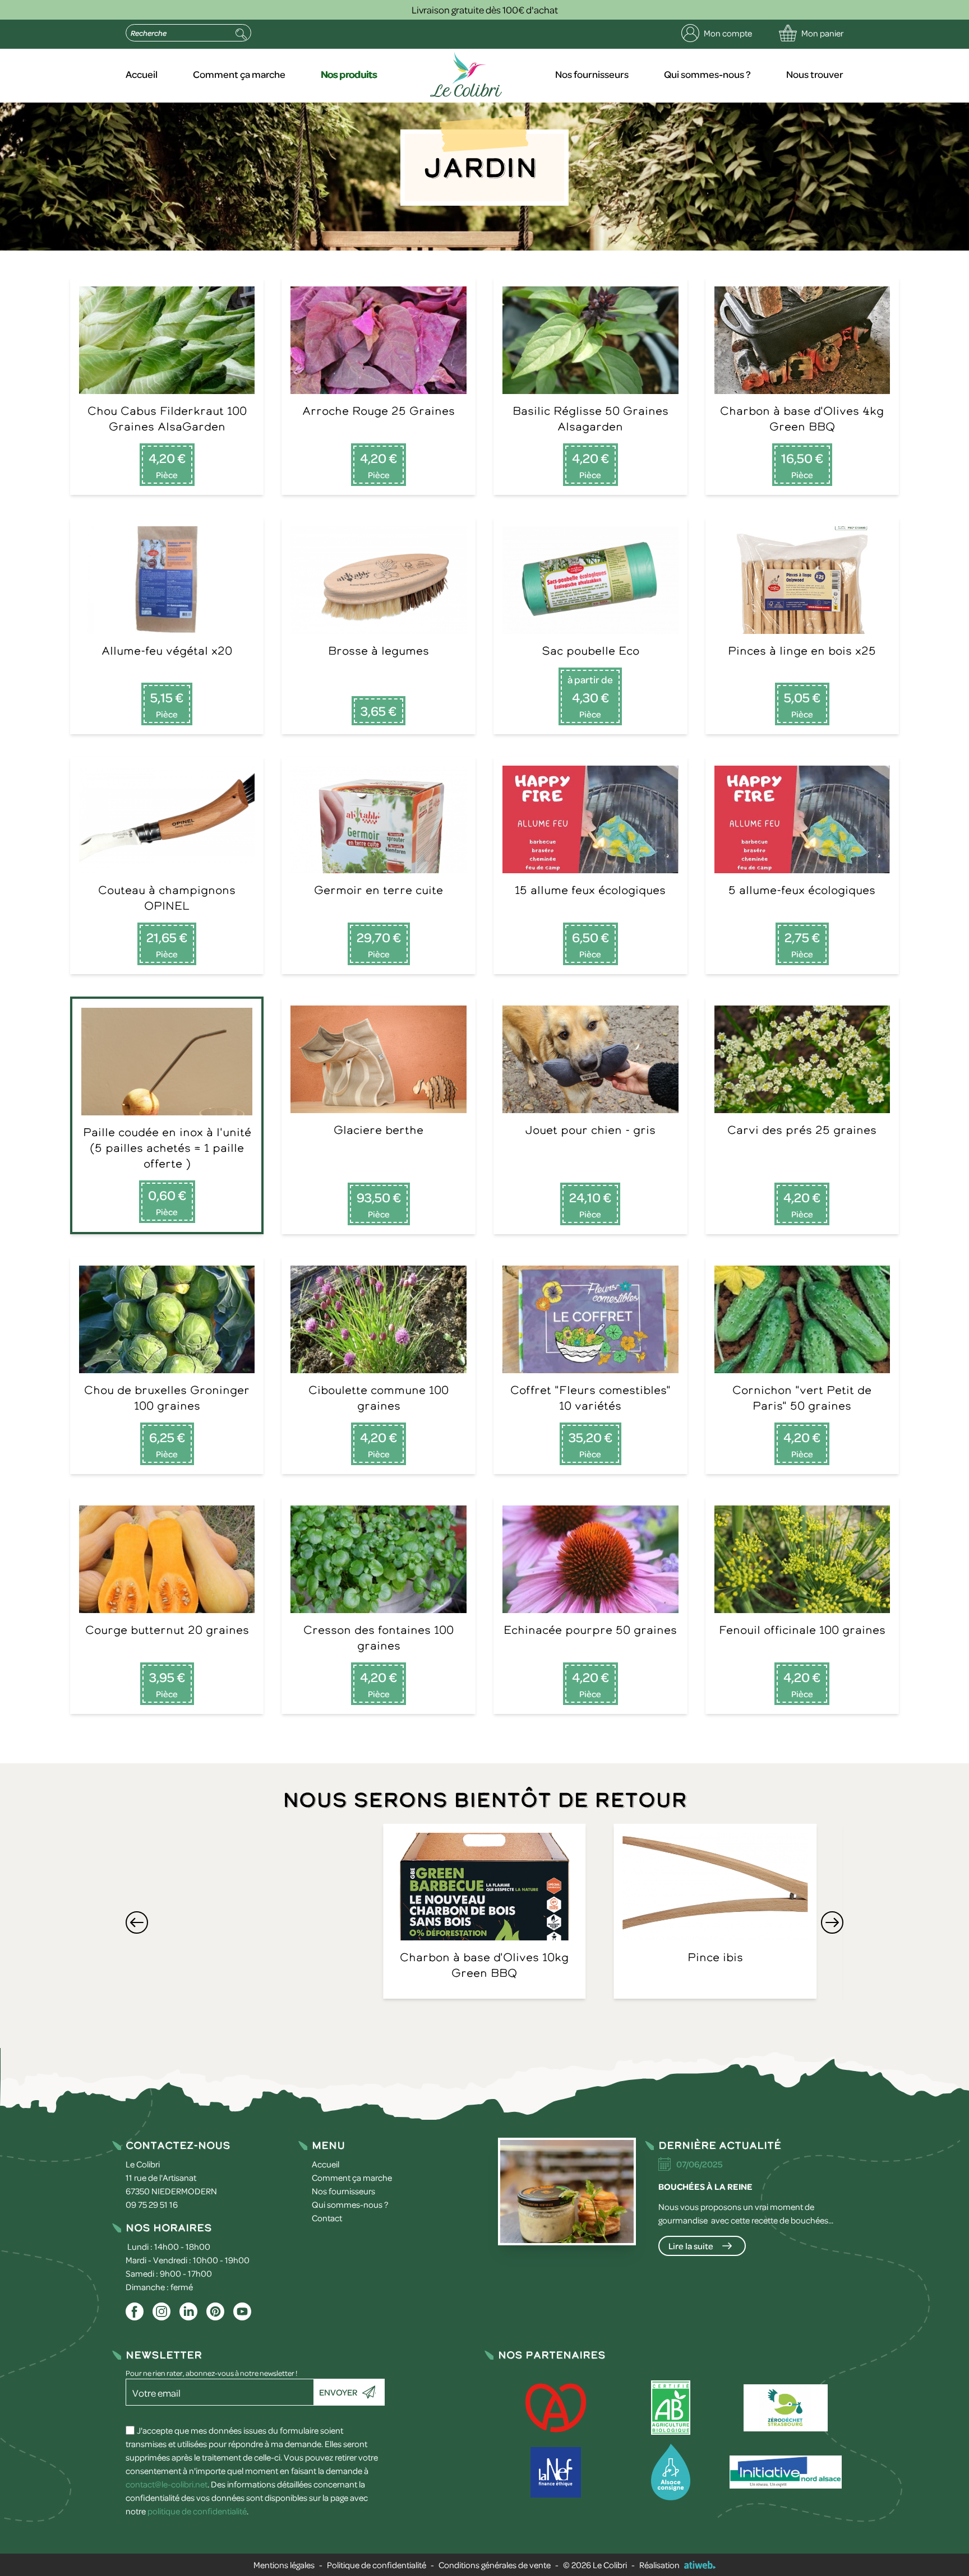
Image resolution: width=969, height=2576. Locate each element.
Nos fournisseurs (592, 74)
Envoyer (338, 2392)
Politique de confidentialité (377, 2565)
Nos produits (349, 74)
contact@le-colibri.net (167, 2484)
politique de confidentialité (197, 2511)
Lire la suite (691, 2246)
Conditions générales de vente (495, 2565)
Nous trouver (815, 74)
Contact (327, 2218)
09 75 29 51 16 (152, 2204)
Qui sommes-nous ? (707, 74)
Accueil (142, 74)
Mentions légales (284, 2565)
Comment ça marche (239, 74)
